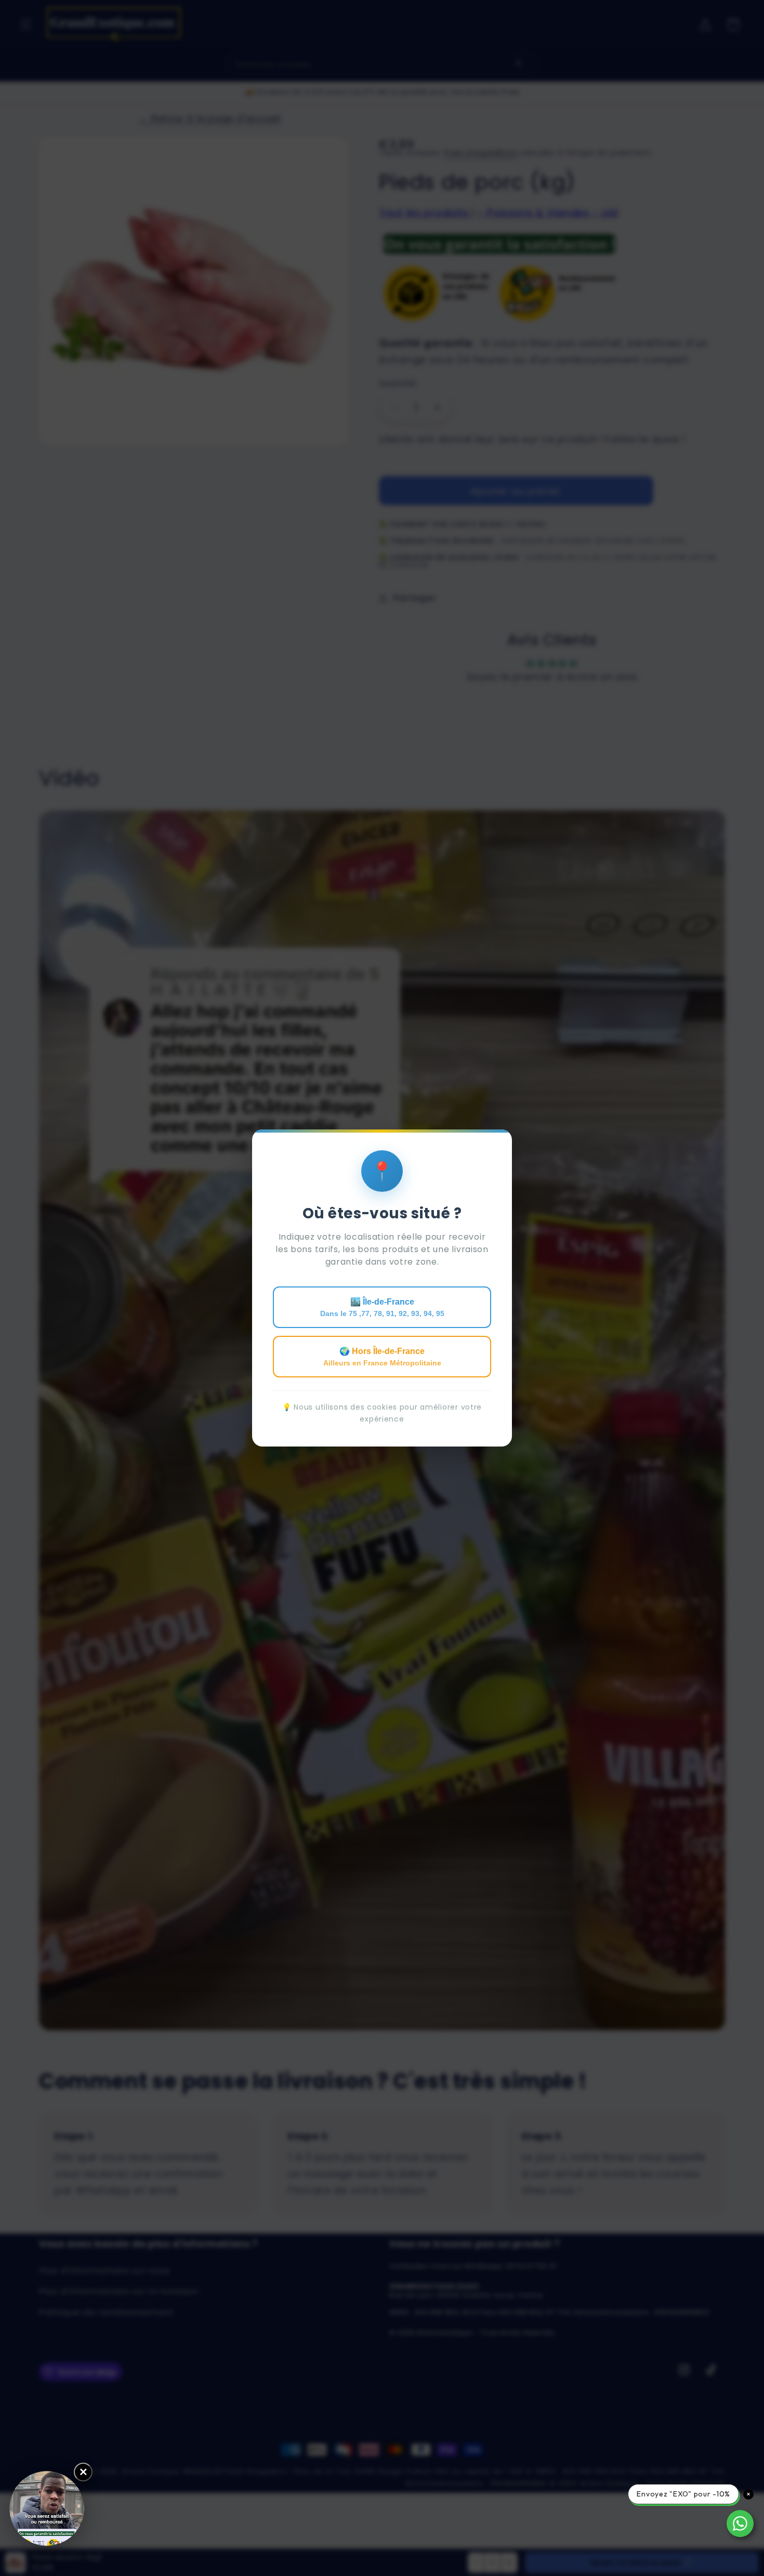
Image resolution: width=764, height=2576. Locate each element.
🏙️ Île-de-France (382, 1307)
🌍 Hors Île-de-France (382, 1357)
